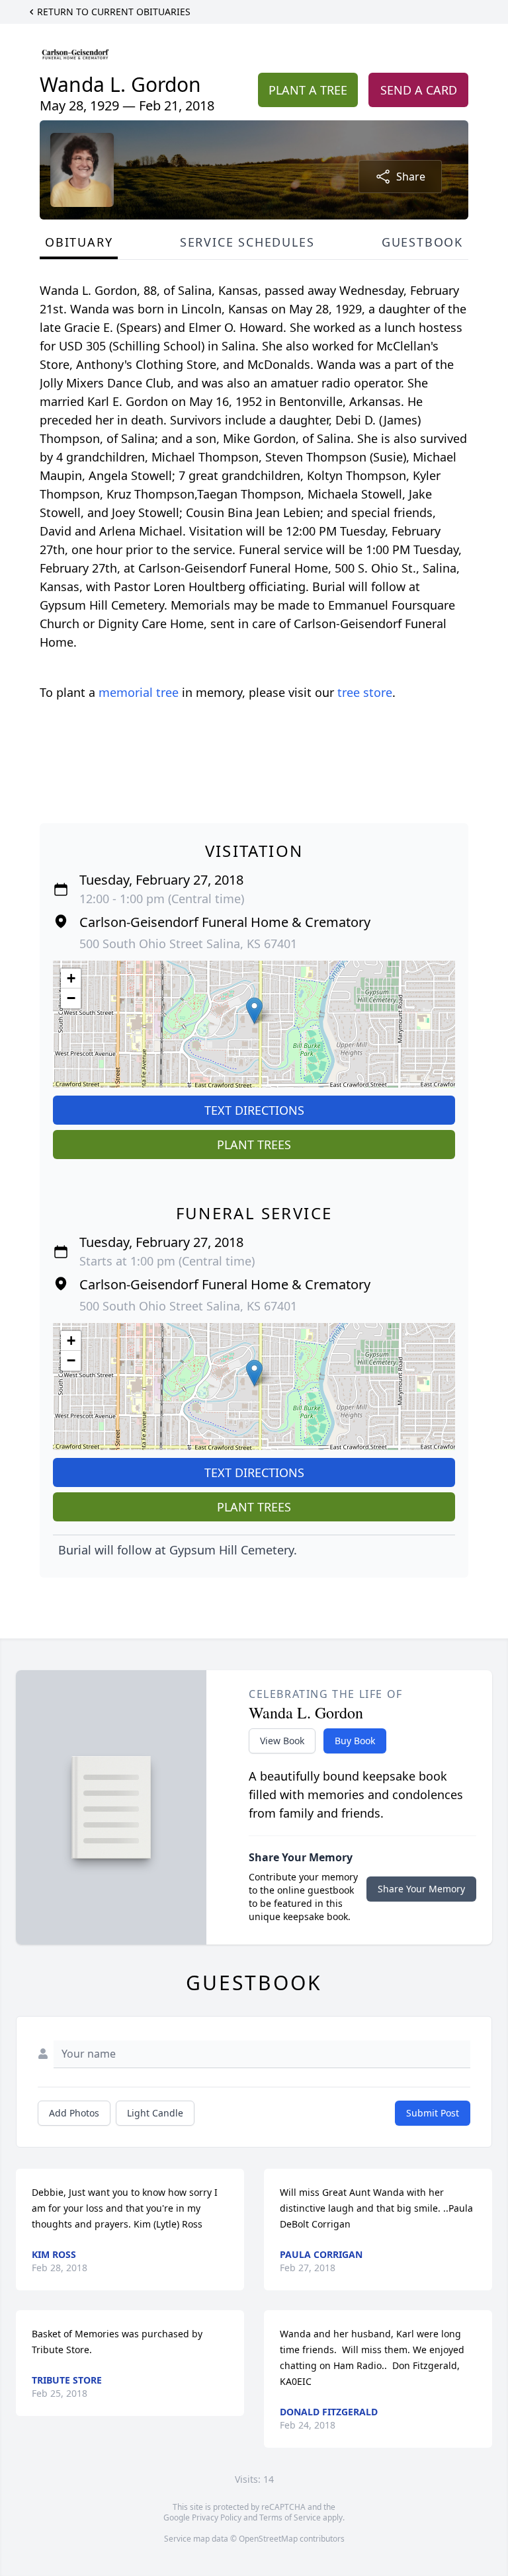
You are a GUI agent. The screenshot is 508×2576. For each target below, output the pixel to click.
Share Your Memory (421, 1889)
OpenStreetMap (268, 2539)
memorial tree (139, 692)
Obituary (79, 242)
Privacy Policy (217, 2517)
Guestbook (422, 242)
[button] (254, 1011)
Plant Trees (254, 1145)
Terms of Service (290, 2517)
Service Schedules (247, 242)
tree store (365, 692)
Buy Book (355, 1741)
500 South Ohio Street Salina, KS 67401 (188, 944)
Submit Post (433, 2113)
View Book (282, 1741)
